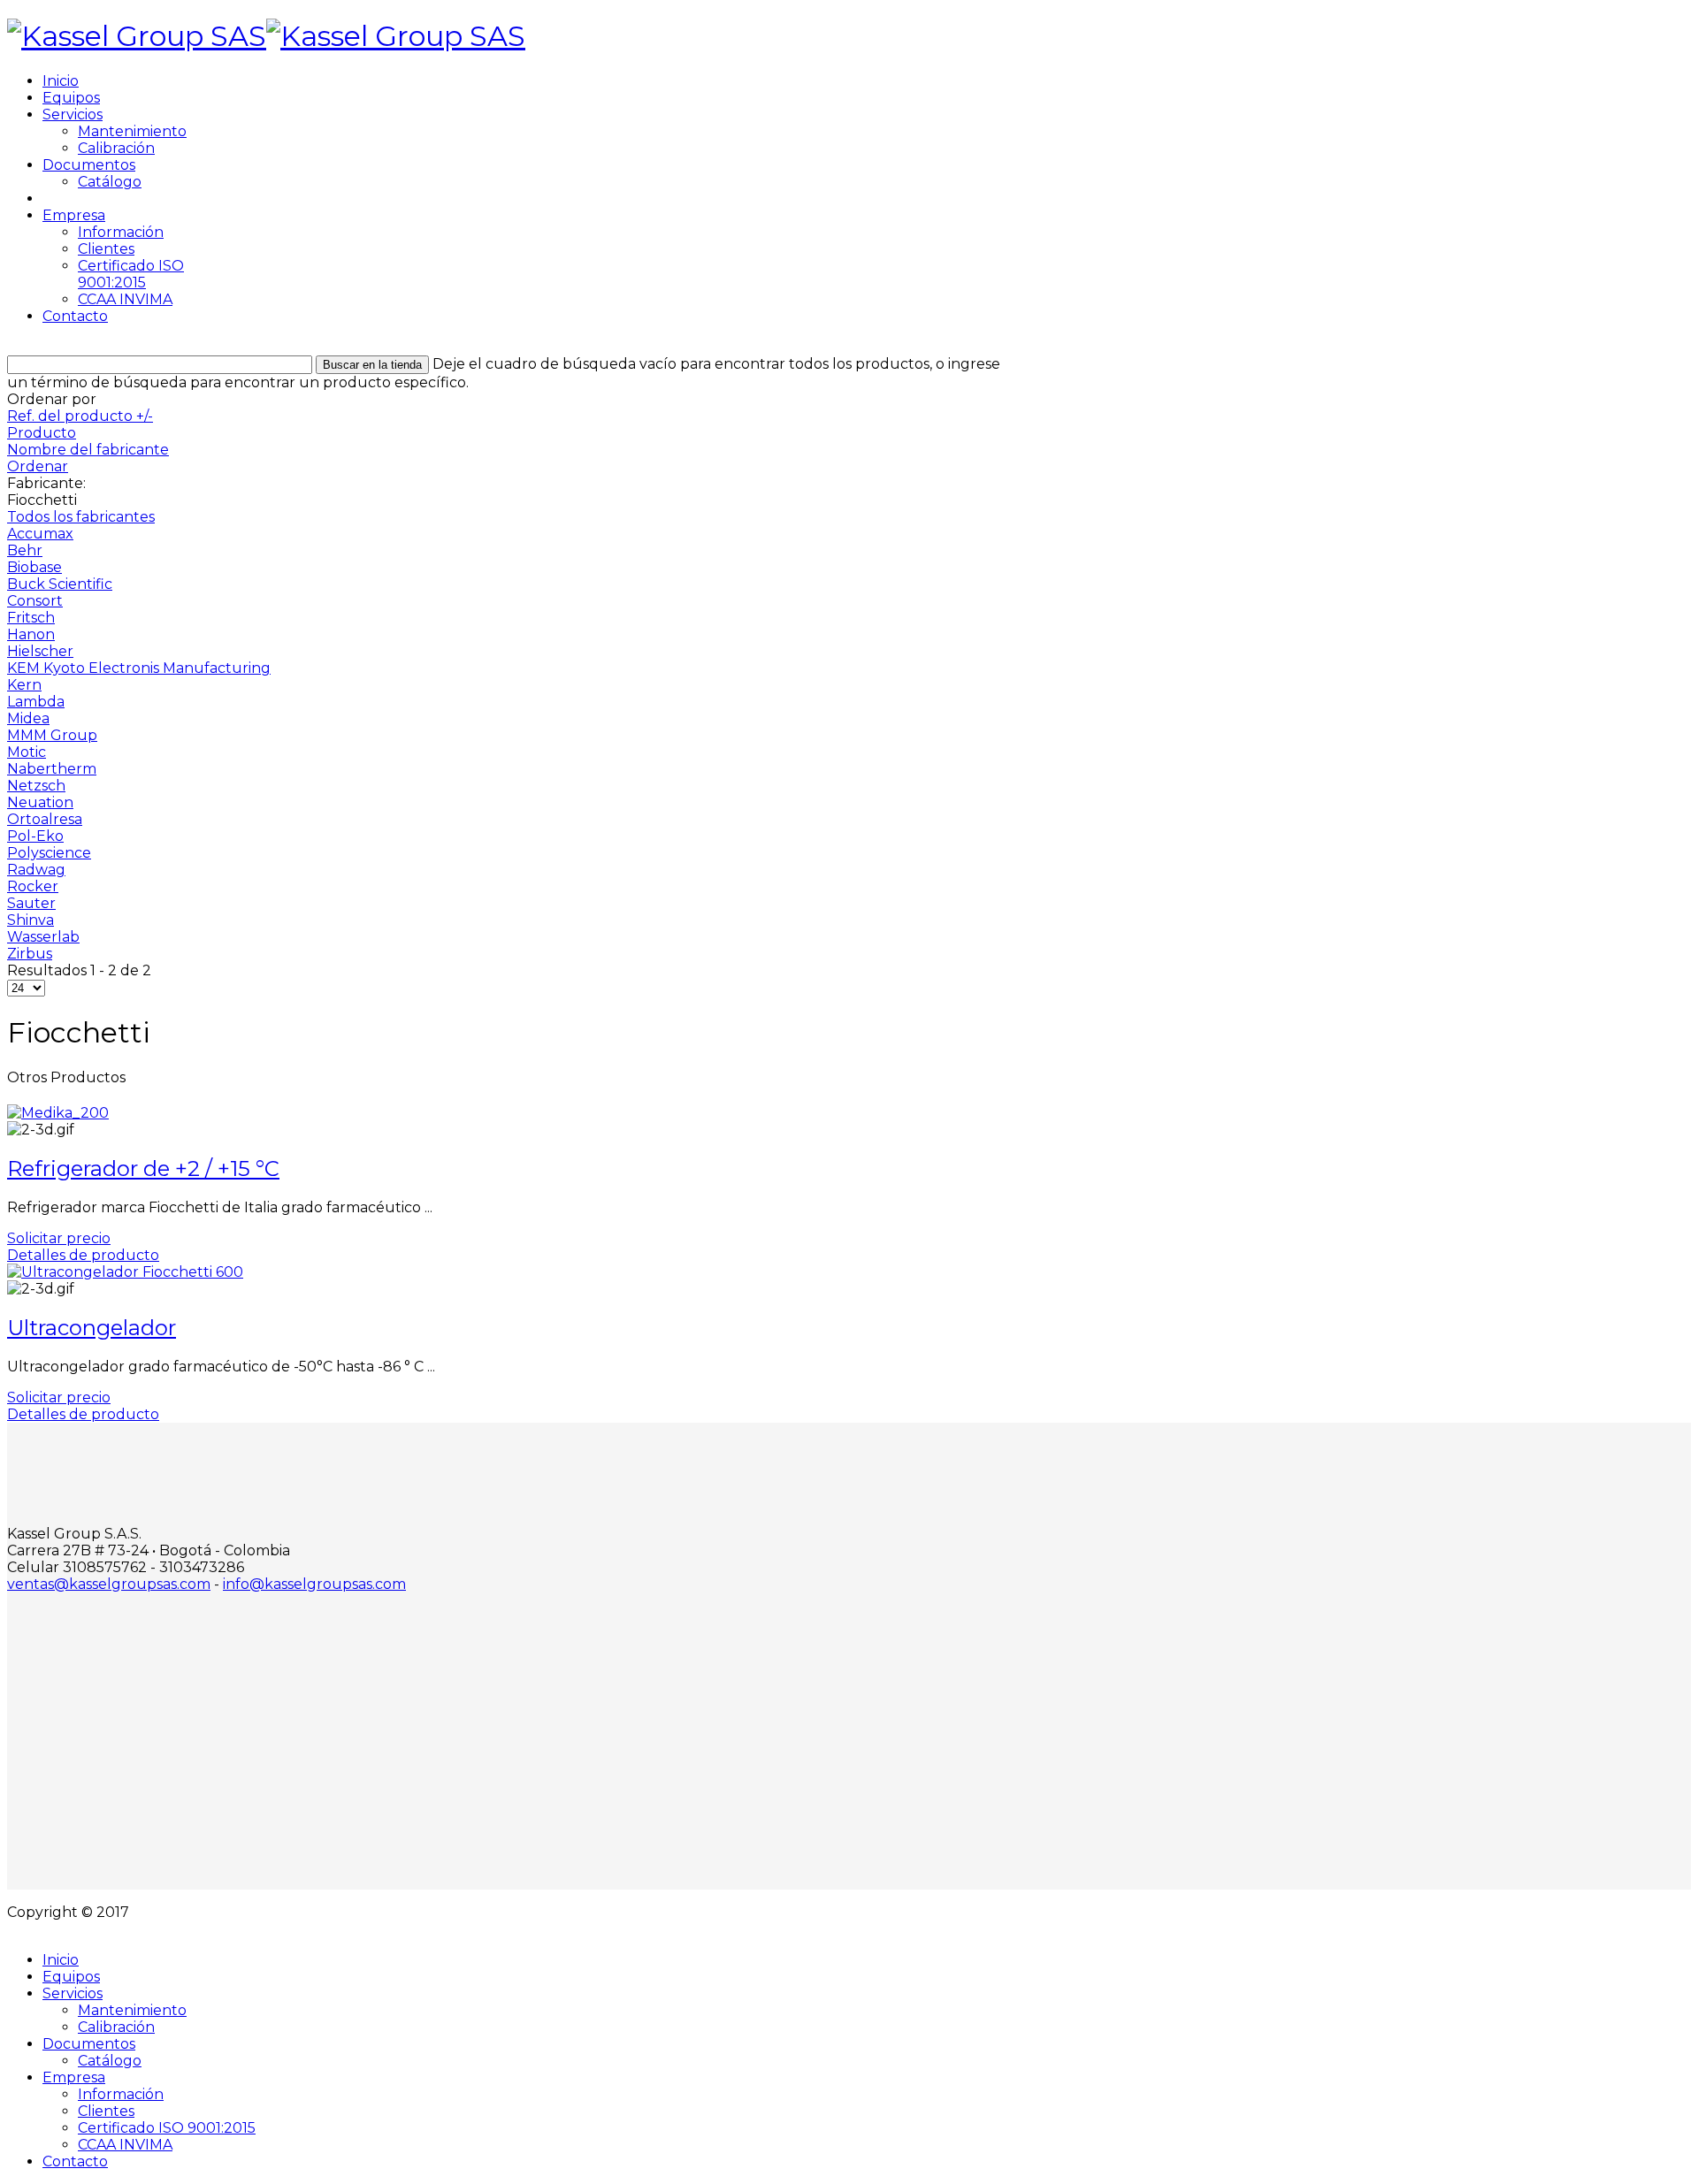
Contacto (75, 316)
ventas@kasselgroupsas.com (109, 1584)
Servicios (73, 115)
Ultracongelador (92, 1328)
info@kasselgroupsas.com (314, 1584)
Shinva (31, 920)
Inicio (61, 81)
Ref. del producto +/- (80, 416)
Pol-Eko (35, 836)
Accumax (40, 534)
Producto (42, 433)
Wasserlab (43, 937)
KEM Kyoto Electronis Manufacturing (139, 668)
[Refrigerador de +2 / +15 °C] (58, 1113)
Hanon (31, 634)
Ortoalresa (45, 819)
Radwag (36, 870)
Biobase (34, 567)
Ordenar (38, 466)
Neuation (40, 802)
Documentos (89, 165)
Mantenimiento (132, 131)
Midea (28, 718)
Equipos (71, 98)
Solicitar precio (59, 1238)
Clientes (106, 249)
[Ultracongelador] (125, 1272)
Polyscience (49, 853)
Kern (24, 685)
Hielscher (40, 651)
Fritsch (31, 618)
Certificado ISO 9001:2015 (131, 274)
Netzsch (36, 786)
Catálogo (110, 182)
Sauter (31, 903)
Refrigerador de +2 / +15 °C (143, 1168)
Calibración (116, 148)
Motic (27, 752)
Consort (35, 601)
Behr (25, 550)
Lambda (36, 702)
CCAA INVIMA (125, 299)
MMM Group (52, 735)
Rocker (33, 886)
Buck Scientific (60, 584)
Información (121, 232)
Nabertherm (52, 769)
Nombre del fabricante (88, 450)
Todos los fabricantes (81, 517)
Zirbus (30, 954)
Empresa (74, 215)
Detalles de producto (83, 1255)
